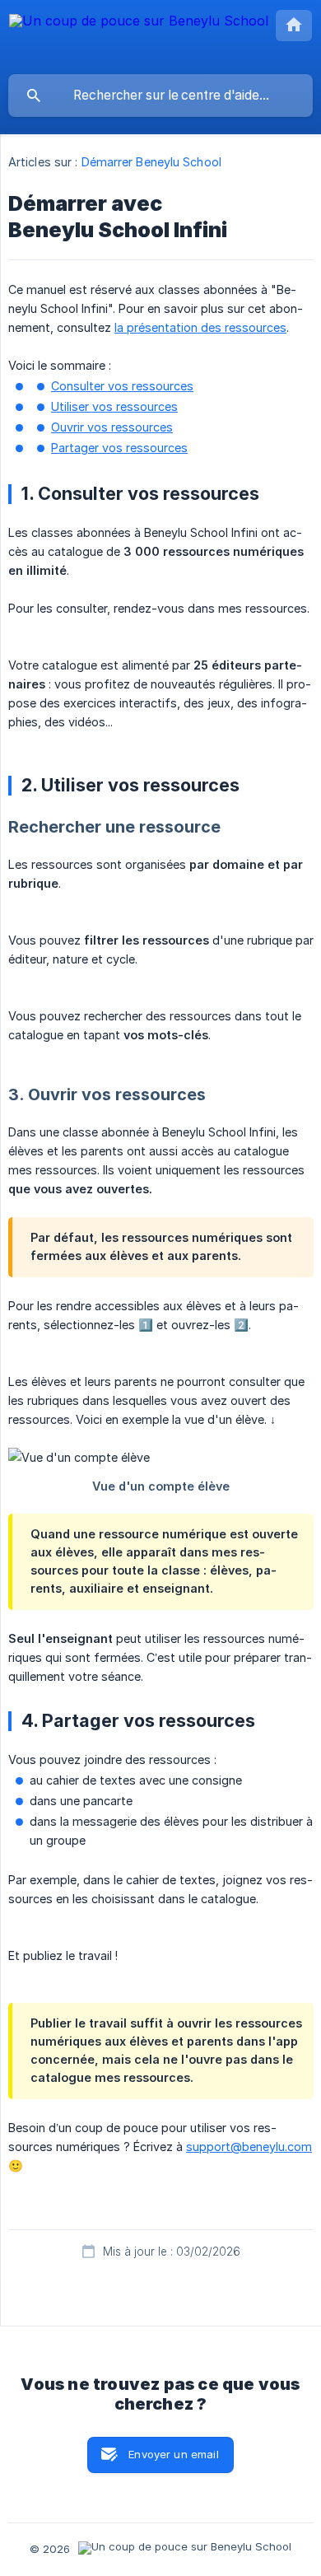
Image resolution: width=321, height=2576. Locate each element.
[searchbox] (160, 96)
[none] (139, 37)
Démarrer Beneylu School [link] (151, 162)
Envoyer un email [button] (173, 2454)
